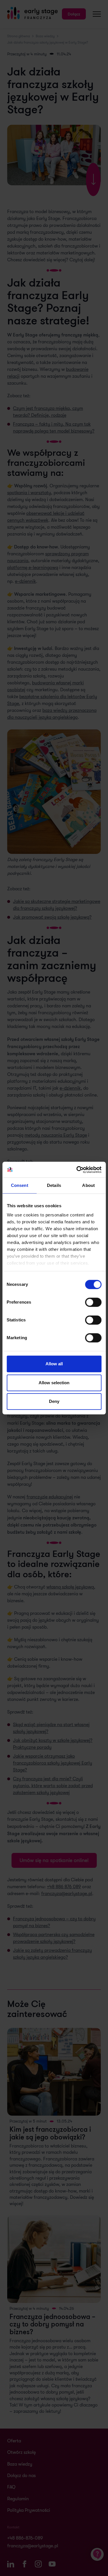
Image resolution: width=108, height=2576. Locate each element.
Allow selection (54, 1383)
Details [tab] (54, 1185)
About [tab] (88, 1185)
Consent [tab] (20, 1185)
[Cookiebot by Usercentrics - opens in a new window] (77, 1170)
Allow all (54, 1364)
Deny (54, 1401)
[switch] (93, 1302)
